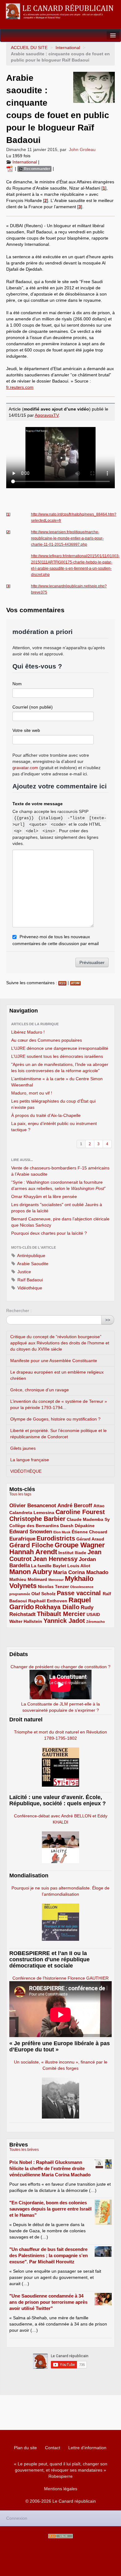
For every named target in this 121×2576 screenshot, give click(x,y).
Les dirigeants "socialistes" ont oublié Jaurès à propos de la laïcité (57, 1208)
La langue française (30, 1460)
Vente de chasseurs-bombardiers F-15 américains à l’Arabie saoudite (60, 1171)
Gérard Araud (90, 1539)
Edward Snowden (31, 1532)
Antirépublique (31, 1256)
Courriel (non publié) (33, 707)
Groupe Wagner (80, 1545)
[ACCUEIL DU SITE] (60, 11)
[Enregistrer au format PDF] (11, 168)
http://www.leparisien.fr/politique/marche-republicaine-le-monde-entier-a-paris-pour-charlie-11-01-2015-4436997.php (67, 538)
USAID (93, 1614)
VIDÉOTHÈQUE (26, 1471)
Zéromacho (96, 1622)
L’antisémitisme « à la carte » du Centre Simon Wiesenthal (57, 1082)
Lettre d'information (87, 2448)
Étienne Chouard (90, 1532)
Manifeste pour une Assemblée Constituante (54, 1361)
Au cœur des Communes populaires (47, 1040)
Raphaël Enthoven (48, 1601)
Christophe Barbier (37, 1519)
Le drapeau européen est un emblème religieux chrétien (57, 1375)
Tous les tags (20, 1494)
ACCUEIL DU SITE (29, 48)
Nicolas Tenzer (53, 1586)
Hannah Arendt (33, 1552)
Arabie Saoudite (32, 1264)
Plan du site (25, 2448)
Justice (24, 1272)
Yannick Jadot (64, 1621)
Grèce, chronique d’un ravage (40, 1390)
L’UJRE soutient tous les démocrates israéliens (57, 1056)
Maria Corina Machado (81, 1572)
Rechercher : (19, 1311)
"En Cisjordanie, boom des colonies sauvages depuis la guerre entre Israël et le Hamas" (50, 2209)
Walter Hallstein (26, 1621)
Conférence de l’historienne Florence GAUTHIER (60, 1978)
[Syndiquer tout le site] (60, 2536)
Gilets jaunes (23, 1448)
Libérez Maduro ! (28, 1032)
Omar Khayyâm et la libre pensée (44, 1196)
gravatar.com (25, 768)
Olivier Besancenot (33, 1506)
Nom (17, 684)
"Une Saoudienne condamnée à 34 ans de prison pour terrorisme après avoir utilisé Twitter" (48, 2302)
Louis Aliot (79, 1566)
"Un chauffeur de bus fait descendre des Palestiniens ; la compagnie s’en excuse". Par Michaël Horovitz (49, 2255)
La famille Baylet (49, 1566)
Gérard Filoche (31, 1545)
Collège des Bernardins (34, 1526)
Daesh (67, 1526)
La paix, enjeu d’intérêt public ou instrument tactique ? (54, 1127)
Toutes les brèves (24, 2150)
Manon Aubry (31, 1572)
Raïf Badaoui (29, 1280)
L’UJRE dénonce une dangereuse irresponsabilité (60, 1048)
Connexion (17, 2518)
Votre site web (26, 730)
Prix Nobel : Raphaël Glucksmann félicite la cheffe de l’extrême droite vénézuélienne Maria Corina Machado (50, 2168)
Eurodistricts (56, 1538)
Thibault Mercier (61, 1614)
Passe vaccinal (80, 1593)
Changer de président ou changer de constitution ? (60, 1667)
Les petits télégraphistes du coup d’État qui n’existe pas (53, 1104)
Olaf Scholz (43, 1594)
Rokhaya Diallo (57, 1607)
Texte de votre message (38, 804)
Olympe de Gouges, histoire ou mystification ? (55, 1419)
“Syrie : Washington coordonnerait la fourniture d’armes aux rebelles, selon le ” (58, 1185)
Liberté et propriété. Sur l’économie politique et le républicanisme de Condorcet (58, 1434)
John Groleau (82, 149)
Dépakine (85, 1526)
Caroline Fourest (80, 1512)
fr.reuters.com (20, 387)
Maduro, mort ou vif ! (32, 1093)
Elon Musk (62, 1532)
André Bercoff (75, 1506)
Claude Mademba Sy (88, 1519)
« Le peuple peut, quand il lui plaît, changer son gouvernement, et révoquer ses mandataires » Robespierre (61, 2470)
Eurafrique (22, 1539)
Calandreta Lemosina (32, 1513)
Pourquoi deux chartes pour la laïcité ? (49, 1233)
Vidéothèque (29, 1288)
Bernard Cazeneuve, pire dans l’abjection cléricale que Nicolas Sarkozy (60, 1222)
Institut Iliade (72, 1553)
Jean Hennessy (55, 1559)
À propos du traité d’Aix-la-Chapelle (46, 1115)
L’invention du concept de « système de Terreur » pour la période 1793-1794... (59, 1404)
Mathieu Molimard (28, 1579)
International (68, 48)
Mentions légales (61, 2489)
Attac (99, 1506)
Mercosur (56, 1580)
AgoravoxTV (47, 415)
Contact (53, 2448)
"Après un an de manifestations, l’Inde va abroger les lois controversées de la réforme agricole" (60, 1068)
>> (108, 1320)
